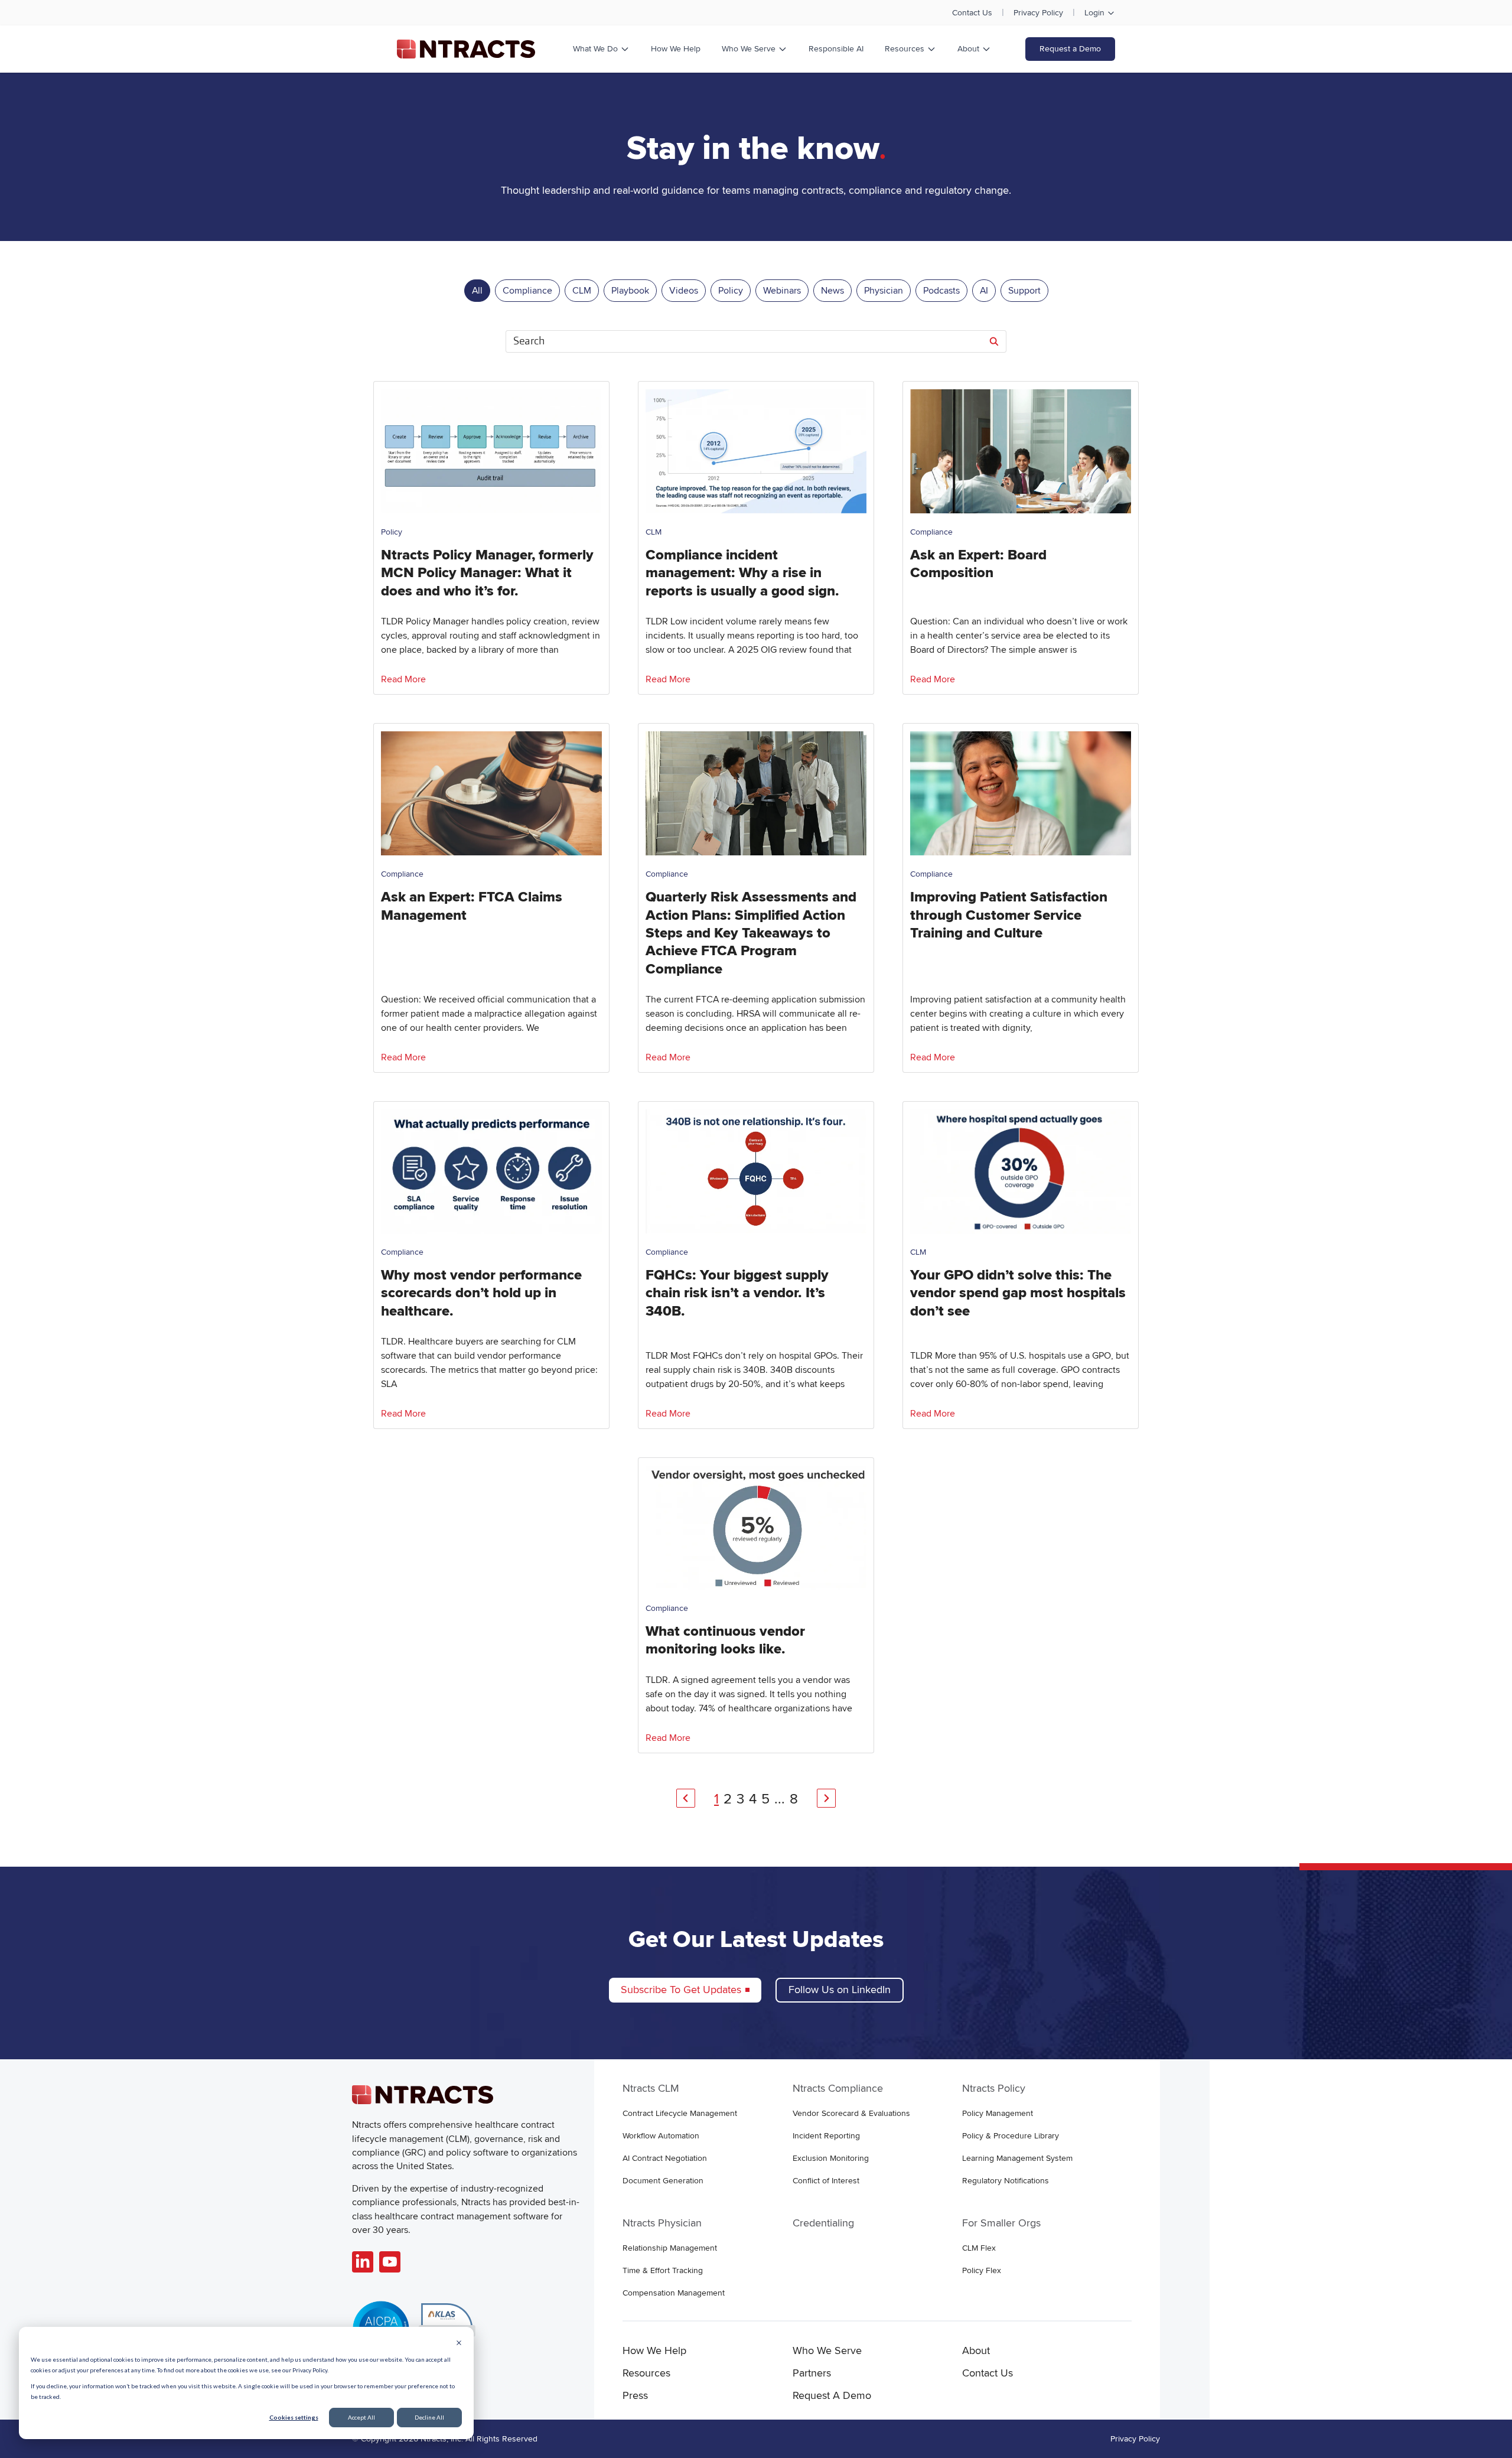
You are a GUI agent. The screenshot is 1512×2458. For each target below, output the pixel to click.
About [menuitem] (976, 2350)
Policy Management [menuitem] (998, 2113)
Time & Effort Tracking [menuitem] (663, 2270)
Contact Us (972, 13)
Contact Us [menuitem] (988, 2373)
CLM (582, 291)
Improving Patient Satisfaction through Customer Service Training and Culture (1009, 915)
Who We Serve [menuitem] (827, 2350)
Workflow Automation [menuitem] (661, 2136)
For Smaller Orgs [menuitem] (1001, 2223)
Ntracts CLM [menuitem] (651, 2088)
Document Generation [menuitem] (663, 2181)
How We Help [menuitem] (654, 2350)
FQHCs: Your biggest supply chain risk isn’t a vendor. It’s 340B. (737, 1293)
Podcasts (941, 291)
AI (984, 291)
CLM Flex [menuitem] (979, 2248)
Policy (731, 291)
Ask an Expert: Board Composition (978, 564)
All (477, 291)
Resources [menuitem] (646, 2373)
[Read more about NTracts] (363, 2262)
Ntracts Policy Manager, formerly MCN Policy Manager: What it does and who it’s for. (487, 573)
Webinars (782, 291)
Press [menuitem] (635, 2395)
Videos (684, 291)
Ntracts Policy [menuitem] (994, 2088)
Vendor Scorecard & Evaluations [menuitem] (851, 2113)
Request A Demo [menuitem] (832, 2395)
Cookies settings (294, 2417)
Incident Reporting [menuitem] (826, 2136)
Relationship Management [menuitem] (670, 2248)
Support (1024, 291)
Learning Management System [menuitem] (1017, 2158)
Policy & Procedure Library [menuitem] (1011, 2136)
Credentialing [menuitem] (823, 2223)
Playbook (630, 291)
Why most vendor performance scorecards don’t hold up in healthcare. (481, 1293)
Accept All (361, 2417)
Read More (403, 679)
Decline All (429, 2417)
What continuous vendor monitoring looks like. (725, 1640)
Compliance (527, 291)
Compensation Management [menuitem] (674, 2293)
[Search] (994, 341)
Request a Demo (1070, 49)
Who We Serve (749, 49)
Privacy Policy (1038, 13)
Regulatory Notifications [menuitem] (1006, 2181)
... (780, 1799)
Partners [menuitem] (812, 2373)
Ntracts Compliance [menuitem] (838, 2088)
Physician (884, 291)
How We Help (676, 49)
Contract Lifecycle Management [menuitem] (680, 2113)
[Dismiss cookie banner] (459, 2344)
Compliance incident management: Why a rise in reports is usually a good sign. (742, 573)
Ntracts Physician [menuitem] (662, 2223)
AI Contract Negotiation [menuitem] (665, 2158)
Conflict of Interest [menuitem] (826, 2181)
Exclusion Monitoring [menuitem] (831, 2158)
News (832, 291)
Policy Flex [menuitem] (982, 2270)
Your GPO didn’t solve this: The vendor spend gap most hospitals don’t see (1018, 1293)
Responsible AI (836, 49)
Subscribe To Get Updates (681, 1990)
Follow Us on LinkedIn (840, 1990)
